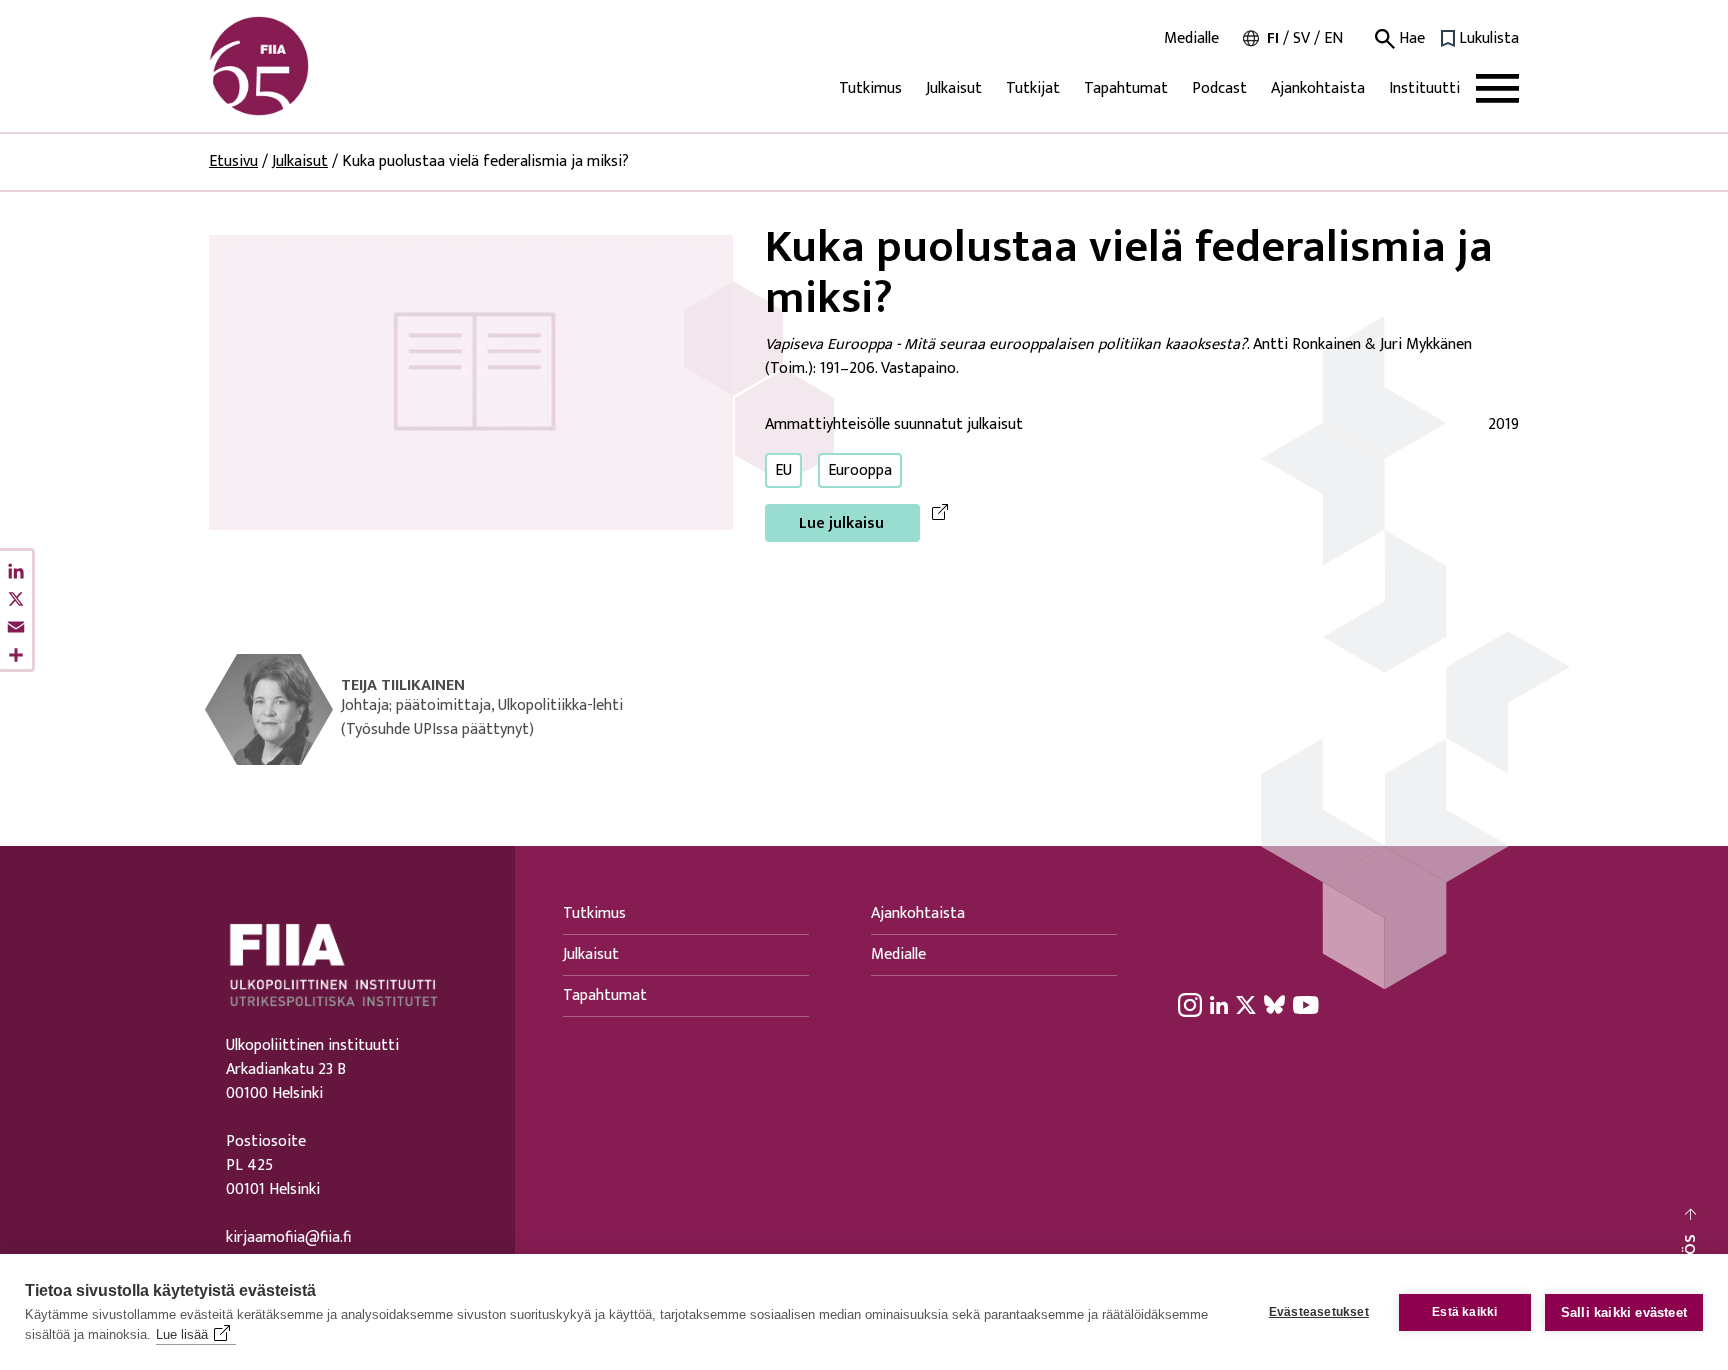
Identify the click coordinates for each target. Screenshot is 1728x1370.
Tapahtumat (1126, 88)
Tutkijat (1033, 88)
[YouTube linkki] (1306, 1004)
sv (1301, 38)
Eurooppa (860, 470)
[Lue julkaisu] (471, 381)
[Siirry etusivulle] (305, 66)
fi (1273, 38)
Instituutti (1424, 88)
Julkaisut (954, 88)
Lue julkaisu (841, 523)
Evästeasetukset (1319, 1312)
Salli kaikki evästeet (1624, 1312)
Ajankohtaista (1318, 88)
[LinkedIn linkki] (1219, 1004)
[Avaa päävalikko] (1497, 88)
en (1333, 38)
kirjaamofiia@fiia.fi (288, 1238)
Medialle (1191, 39)
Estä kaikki (1464, 1312)
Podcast (1219, 88)
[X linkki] (1246, 1004)
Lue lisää (182, 1334)
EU (783, 470)
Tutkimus (870, 88)
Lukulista (1489, 39)
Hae (1410, 39)
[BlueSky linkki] (1274, 1004)
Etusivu (233, 161)
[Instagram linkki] (1190, 1004)
